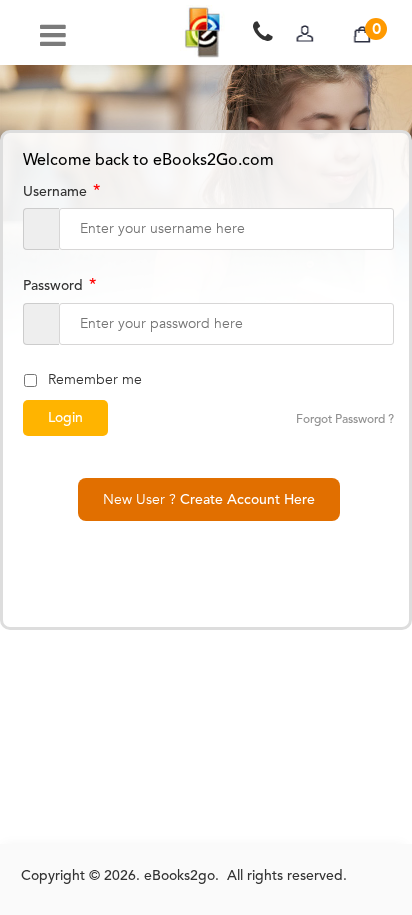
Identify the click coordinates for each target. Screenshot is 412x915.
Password (59, 286)
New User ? (209, 499)
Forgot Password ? (345, 420)
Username (61, 192)
